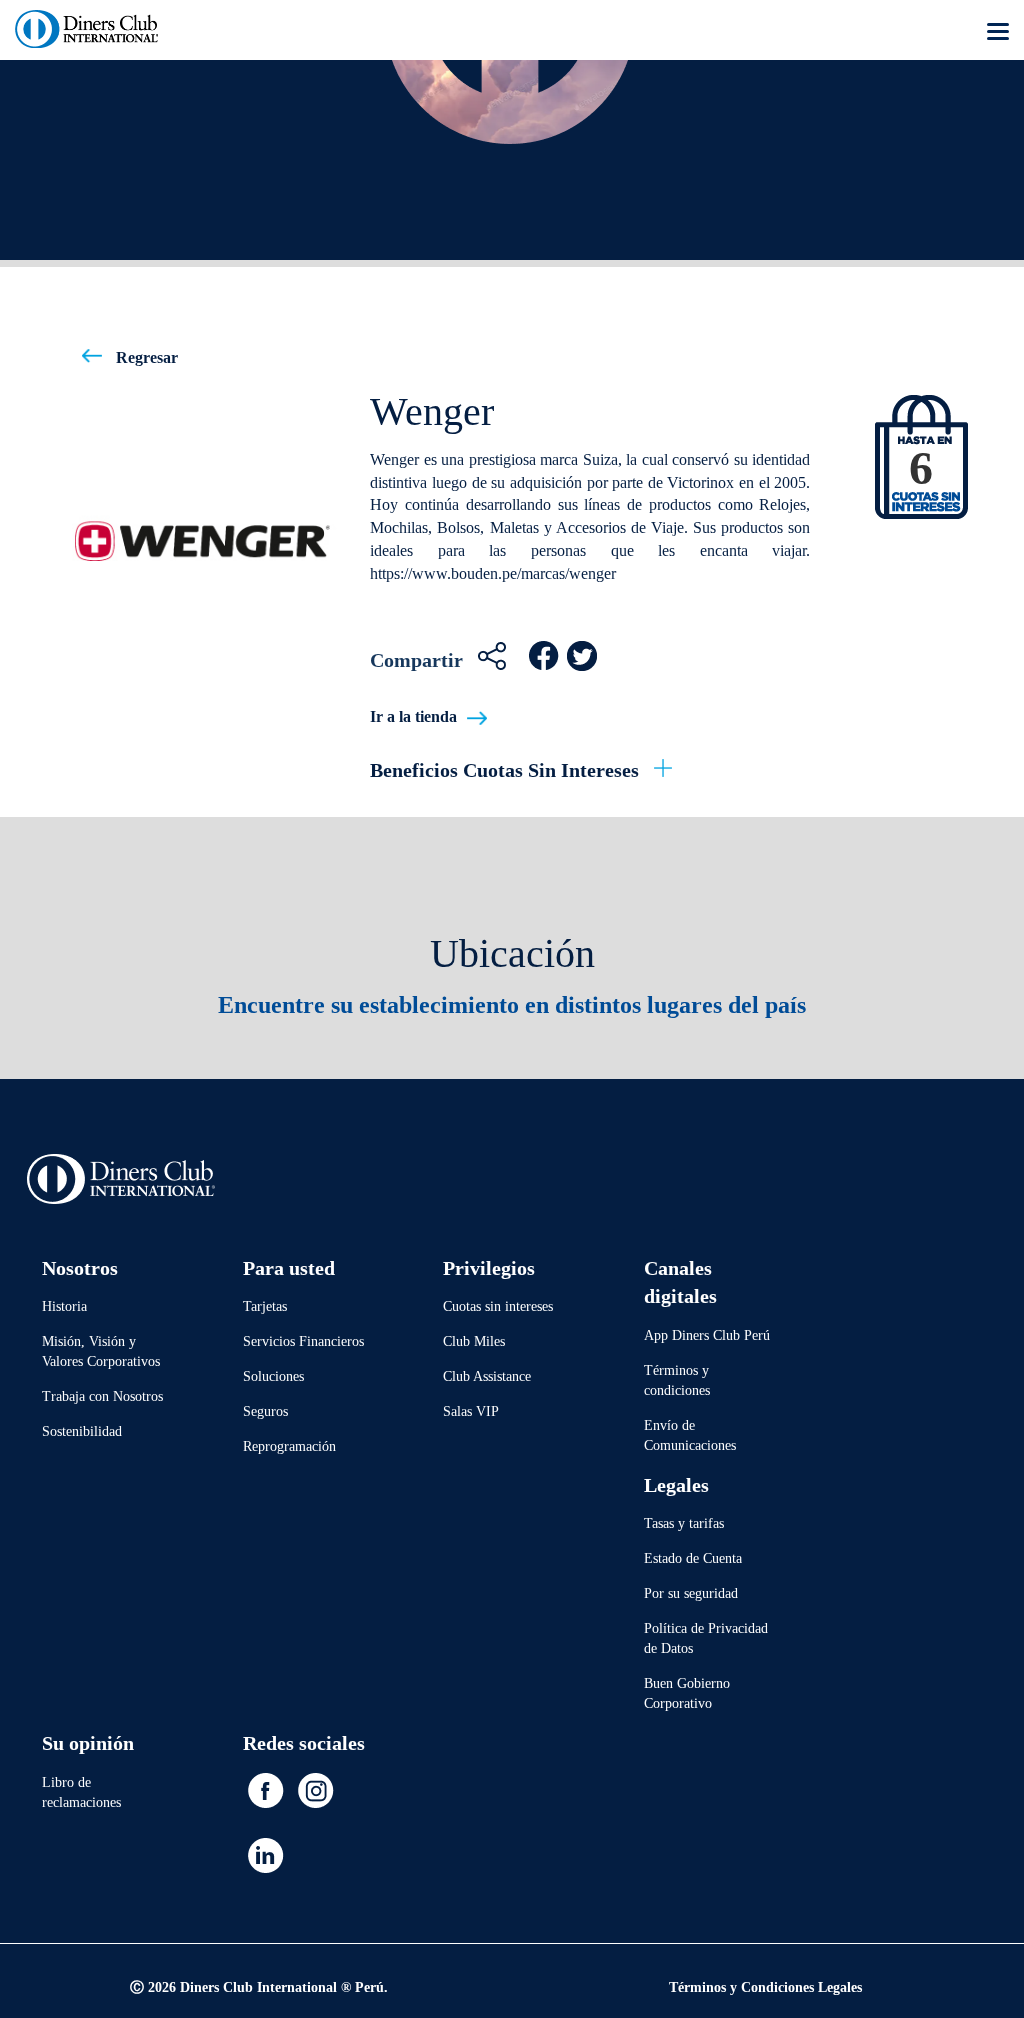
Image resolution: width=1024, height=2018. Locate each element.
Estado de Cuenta (693, 1558)
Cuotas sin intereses (498, 1306)
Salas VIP (471, 1411)
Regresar (145, 357)
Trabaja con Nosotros (102, 1396)
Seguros (265, 1411)
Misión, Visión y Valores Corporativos (101, 1351)
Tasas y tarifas (684, 1523)
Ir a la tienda (413, 716)
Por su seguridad (691, 1593)
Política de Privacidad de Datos (706, 1638)
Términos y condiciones (677, 1380)
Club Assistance (487, 1376)
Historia (64, 1306)
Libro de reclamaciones (81, 1792)
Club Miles (474, 1341)
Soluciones (273, 1376)
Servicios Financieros (303, 1341)
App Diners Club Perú (707, 1335)
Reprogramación (289, 1446)
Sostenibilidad (82, 1431)
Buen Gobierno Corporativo (687, 1693)
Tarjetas (265, 1306)
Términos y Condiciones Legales (765, 1987)
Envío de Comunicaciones (690, 1435)
